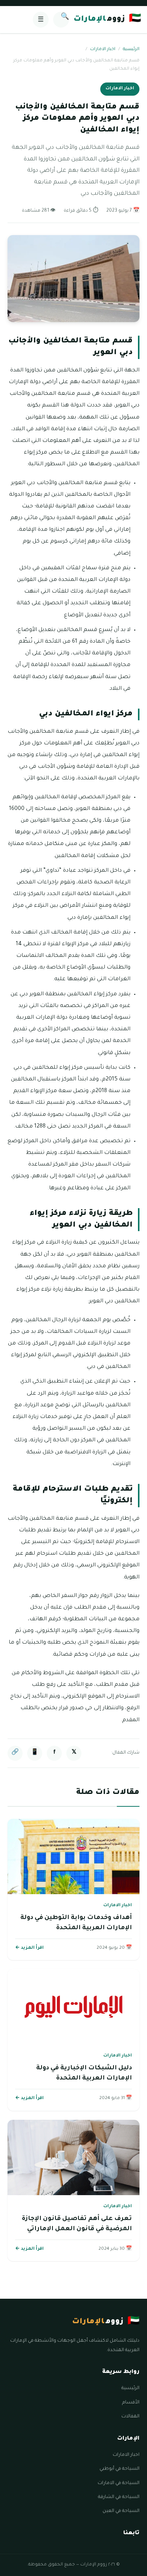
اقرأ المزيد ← (29, 1948)
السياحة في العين (121, 2511)
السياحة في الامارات (119, 2483)
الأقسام (131, 2403)
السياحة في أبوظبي (119, 2469)
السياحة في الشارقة (119, 2497)
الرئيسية (131, 50)
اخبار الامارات (103, 50)
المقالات (130, 2417)
